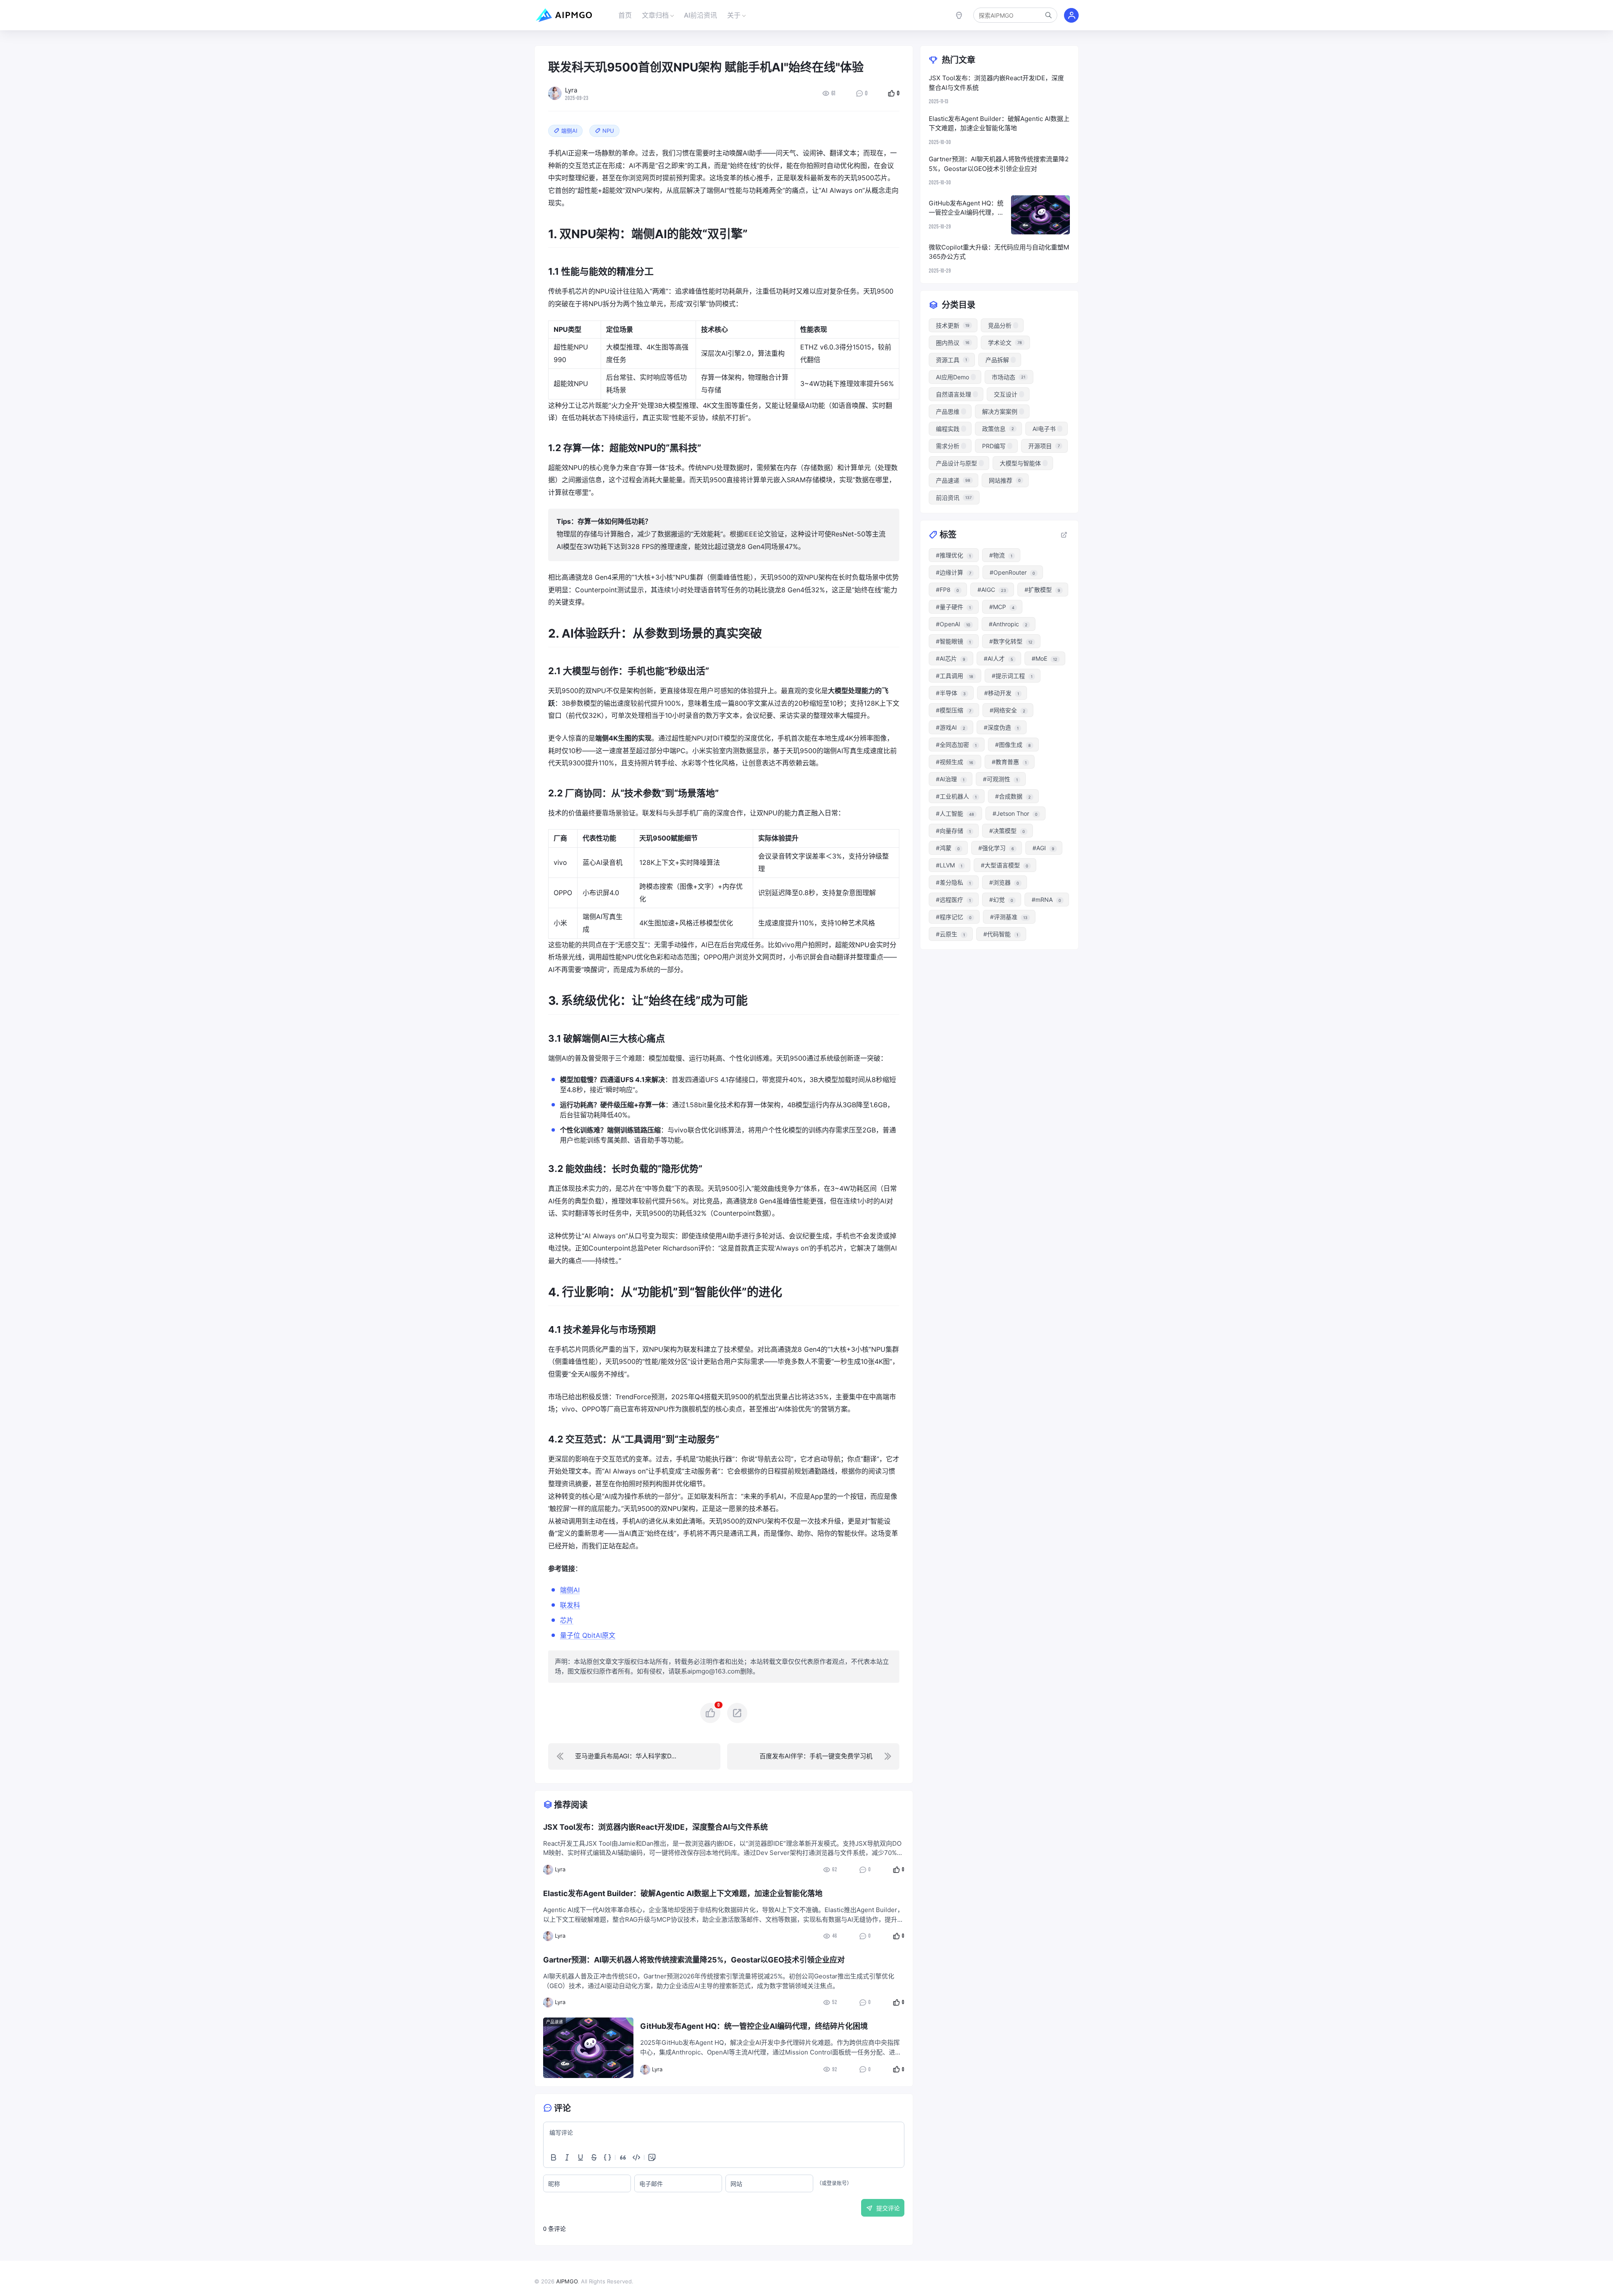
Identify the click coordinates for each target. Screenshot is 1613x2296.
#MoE (1044, 658)
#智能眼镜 (953, 641)
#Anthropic (1008, 624)
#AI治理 (950, 779)
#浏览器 (1004, 882)
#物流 (1001, 555)
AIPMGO (567, 2281)
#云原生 (950, 934)
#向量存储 (953, 831)
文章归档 (655, 15)
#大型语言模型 (1005, 865)
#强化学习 (996, 848)
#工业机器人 (956, 796)
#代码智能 (1001, 934)
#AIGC (992, 590)
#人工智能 (955, 813)
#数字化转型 (1011, 641)
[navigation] (634, 1756)
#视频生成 (955, 762)
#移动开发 (1002, 693)
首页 (625, 15)
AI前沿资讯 (700, 15)
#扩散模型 (1042, 590)
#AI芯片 (951, 658)
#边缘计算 (954, 572)
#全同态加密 (956, 745)
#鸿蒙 (948, 848)
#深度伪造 (1001, 727)
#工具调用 (955, 676)
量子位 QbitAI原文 (588, 1635)
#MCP (1002, 607)
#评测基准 (1009, 917)
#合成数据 (1013, 796)
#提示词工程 (1012, 676)
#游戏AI (951, 727)
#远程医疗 (953, 900)
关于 (734, 15)
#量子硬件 (953, 607)
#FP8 (947, 590)
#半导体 (951, 693)
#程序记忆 (954, 917)
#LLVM (949, 865)
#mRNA (1046, 900)
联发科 (570, 1605)
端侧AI (570, 1590)
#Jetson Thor (1015, 813)
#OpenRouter (1012, 572)
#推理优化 (953, 555)
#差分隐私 (953, 882)
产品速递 (554, 2022)
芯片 (567, 1620)
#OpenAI (953, 624)
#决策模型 (1007, 831)
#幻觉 (1001, 900)
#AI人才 (998, 658)
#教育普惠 (1009, 762)
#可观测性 (1000, 779)
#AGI (1043, 848)
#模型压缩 (954, 710)
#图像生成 (1013, 745)
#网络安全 (1007, 710)
